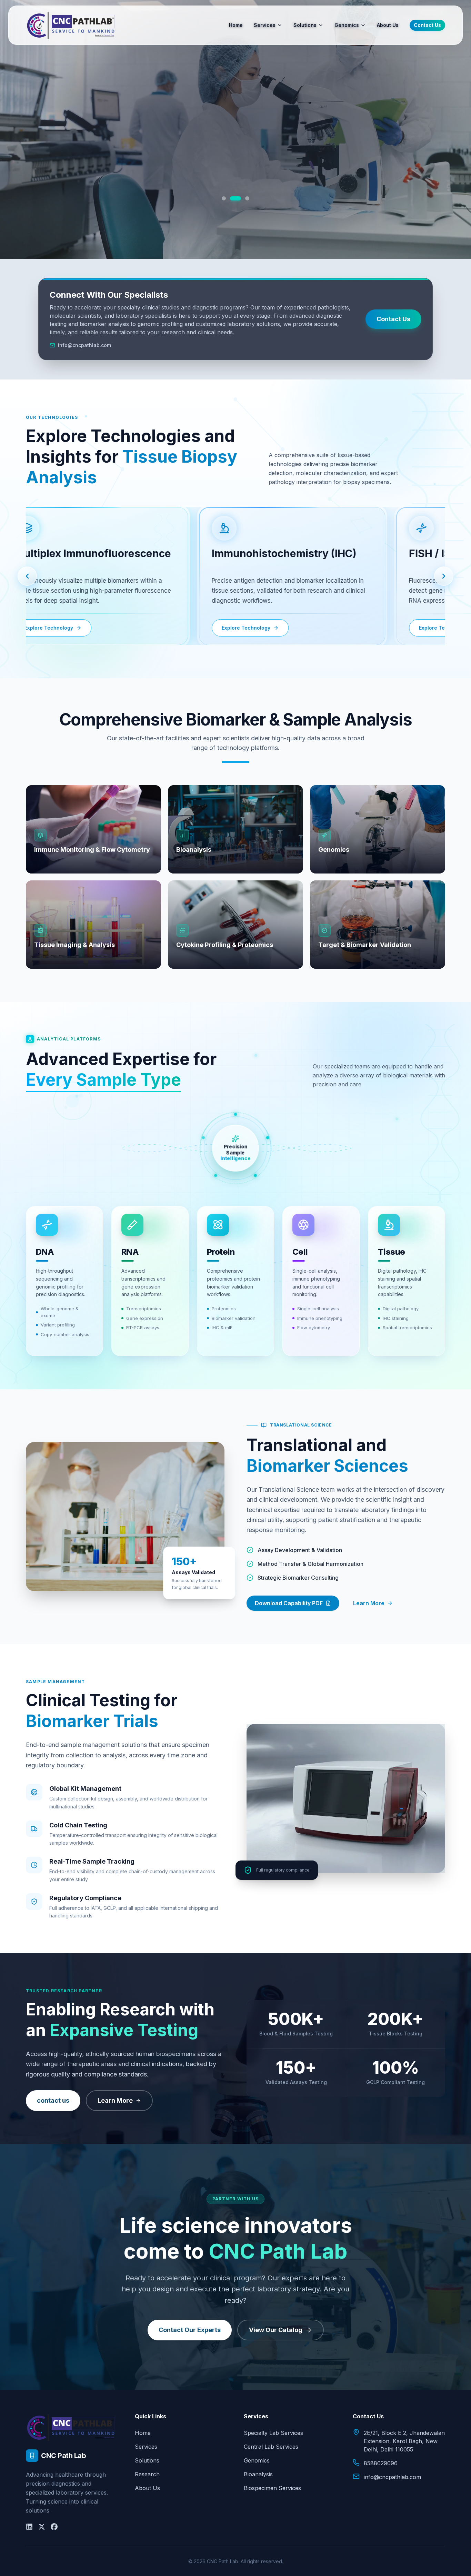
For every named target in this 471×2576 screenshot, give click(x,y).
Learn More (369, 1603)
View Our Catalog (276, 2330)
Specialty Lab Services (273, 2433)
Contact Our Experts (190, 2330)
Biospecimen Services (272, 2488)
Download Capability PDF (289, 1603)
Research (147, 2474)
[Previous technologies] (27, 576)
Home (236, 25)
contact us (53, 2100)
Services (265, 25)
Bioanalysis (258, 2474)
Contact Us (427, 25)
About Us (388, 25)
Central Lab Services (271, 2447)
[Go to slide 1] (227, 198)
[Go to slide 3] (244, 198)
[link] (287, 576)
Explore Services (235, 174)
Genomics (347, 25)
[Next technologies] (444, 576)
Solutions (305, 25)
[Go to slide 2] (235, 198)
